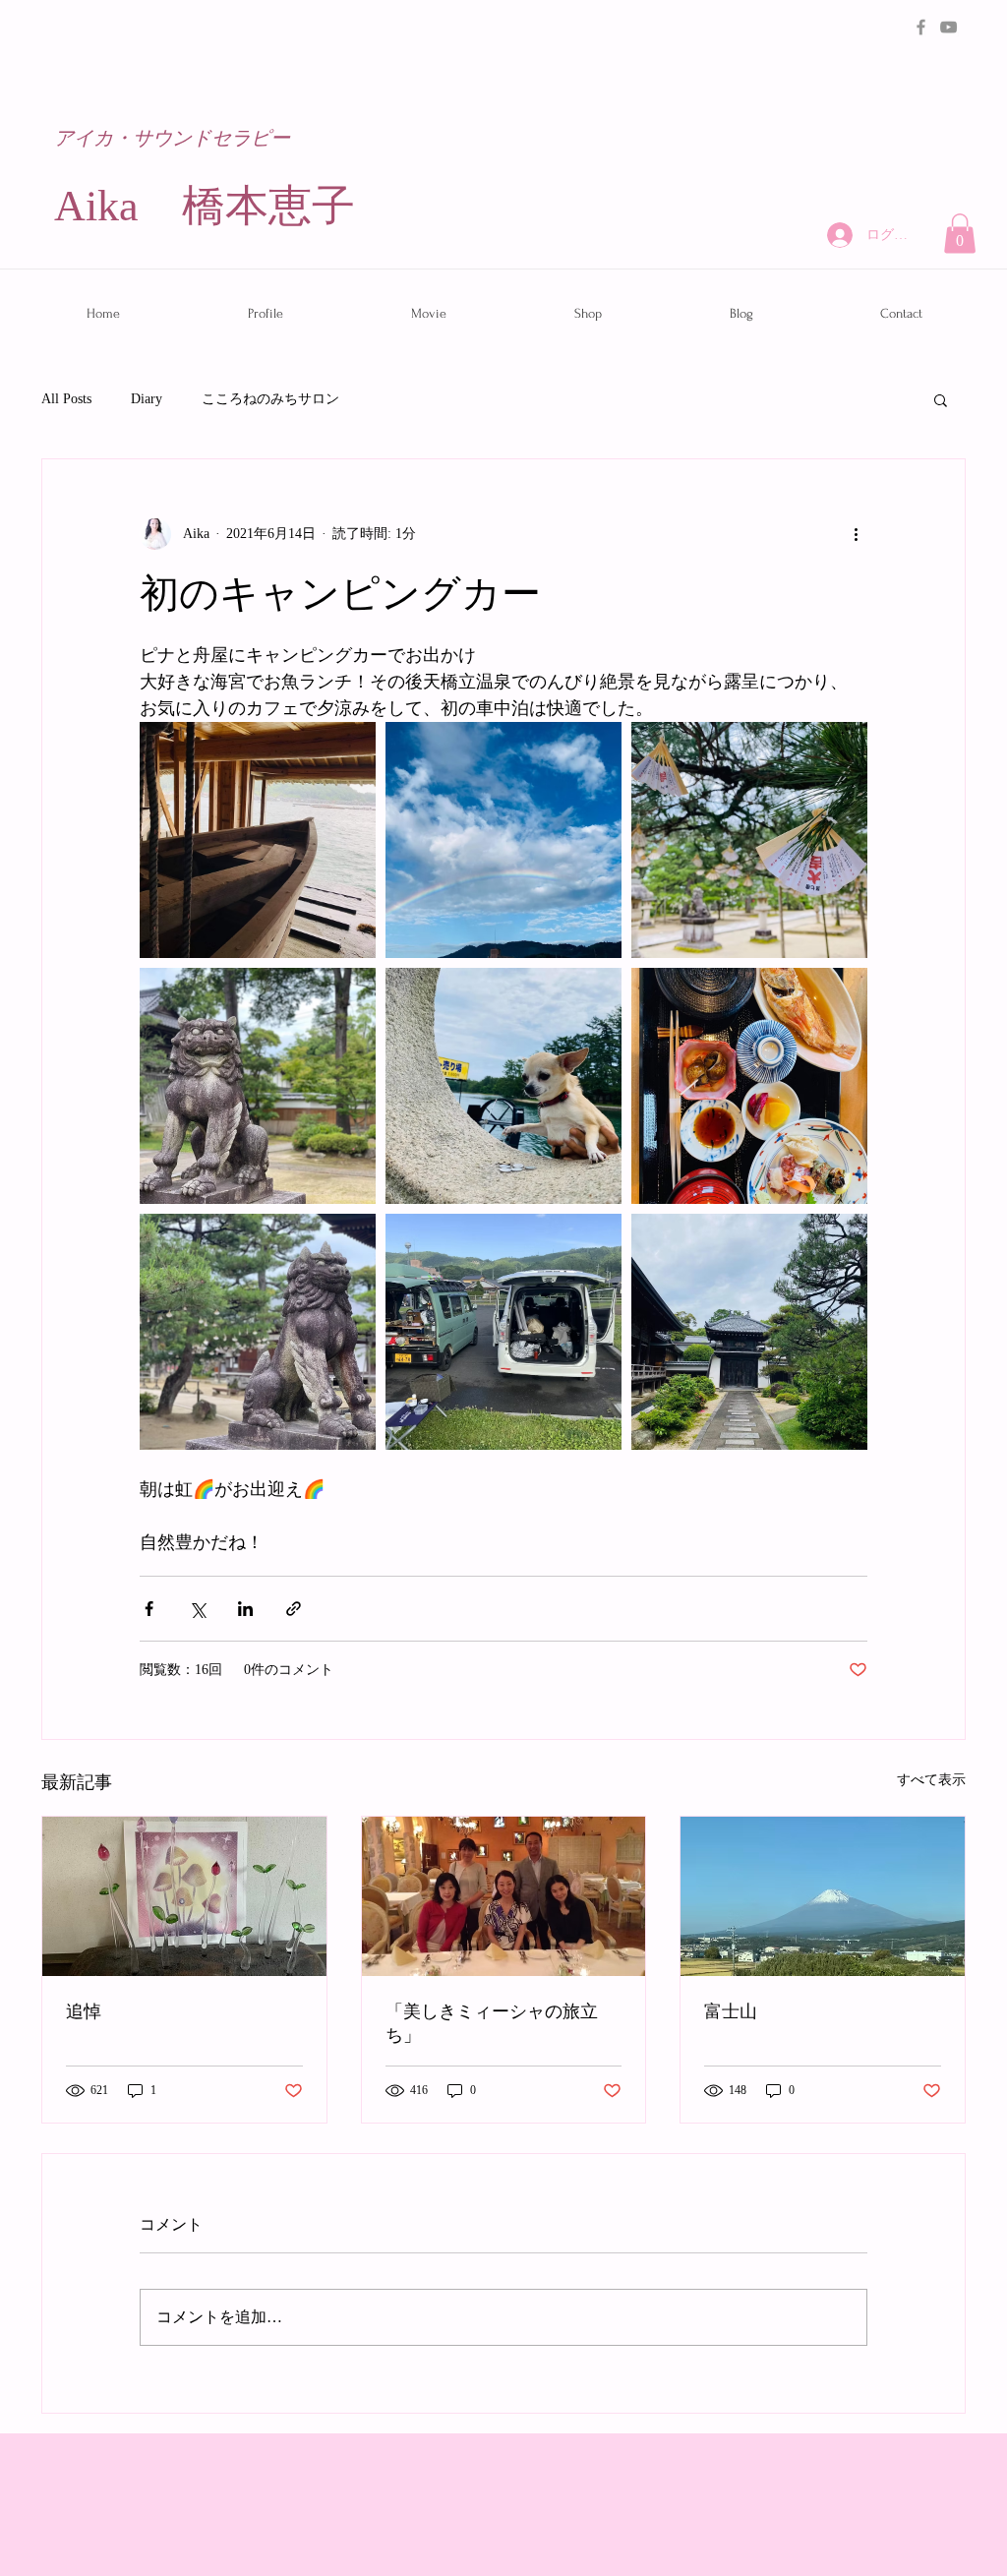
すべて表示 (931, 1780)
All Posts (66, 399)
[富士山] (823, 1896)
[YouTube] (948, 27)
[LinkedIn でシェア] (245, 1609)
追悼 (84, 2012)
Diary (147, 399)
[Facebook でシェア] (149, 1609)
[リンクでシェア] (294, 1609)
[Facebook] (921, 27)
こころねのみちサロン (270, 399)
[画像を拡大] (258, 840)
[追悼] (184, 1896)
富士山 (731, 2012)
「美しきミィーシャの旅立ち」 (492, 2024)
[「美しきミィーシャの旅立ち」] (504, 1896)
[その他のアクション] (856, 534)
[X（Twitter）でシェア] (197, 1609)
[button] (960, 234)
